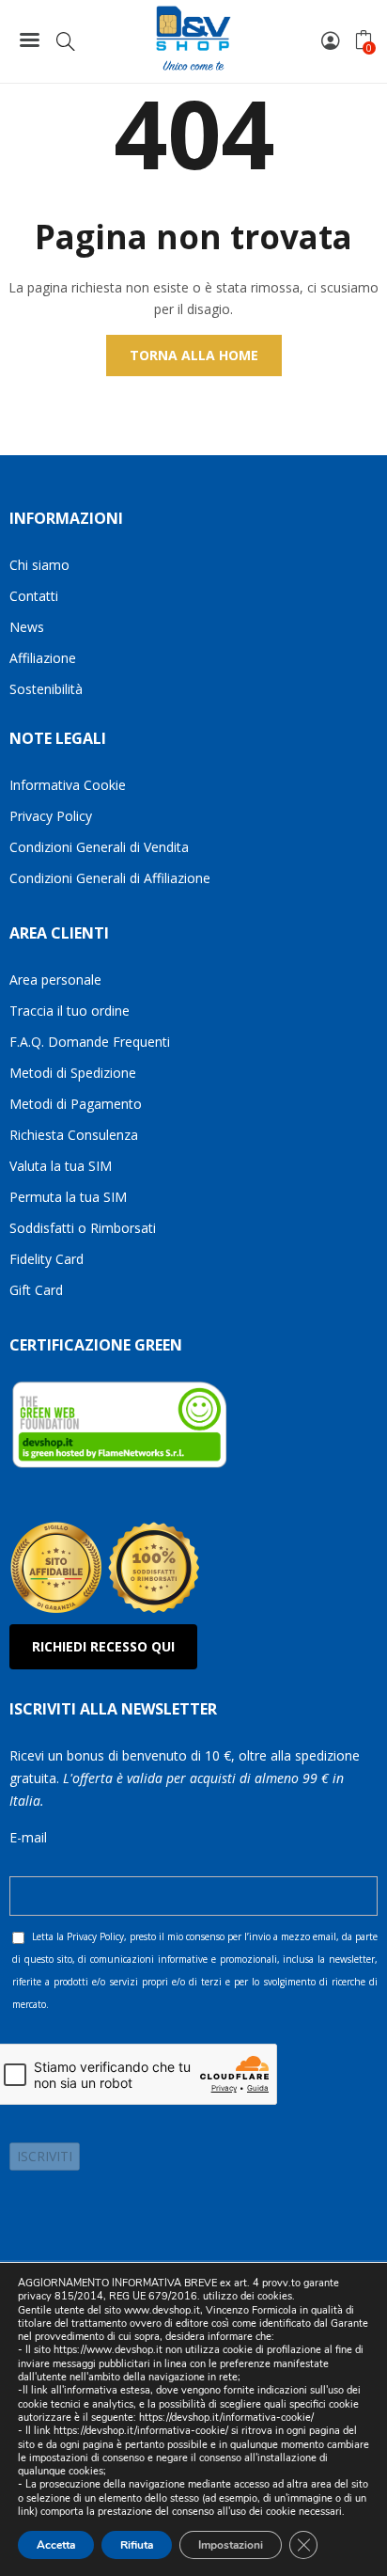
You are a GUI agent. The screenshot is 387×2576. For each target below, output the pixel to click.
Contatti (34, 596)
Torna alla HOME (194, 355)
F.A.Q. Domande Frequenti (90, 1042)
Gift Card (36, 1290)
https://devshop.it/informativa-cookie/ (226, 2418)
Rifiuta (137, 2545)
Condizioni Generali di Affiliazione (110, 878)
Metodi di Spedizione (73, 1073)
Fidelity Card (46, 1259)
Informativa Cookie (68, 785)
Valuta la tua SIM (61, 1166)
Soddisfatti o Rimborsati (83, 1228)
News (27, 627)
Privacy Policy (51, 816)
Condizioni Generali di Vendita (99, 847)
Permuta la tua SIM (68, 1197)
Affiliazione (43, 658)
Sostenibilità (46, 689)
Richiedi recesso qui (103, 1646)
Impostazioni (231, 2545)
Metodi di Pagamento (76, 1104)
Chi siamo (39, 565)
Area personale (55, 980)
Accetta (56, 2545)
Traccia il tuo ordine (70, 1011)
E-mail (28, 1837)
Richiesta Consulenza (74, 1135)
